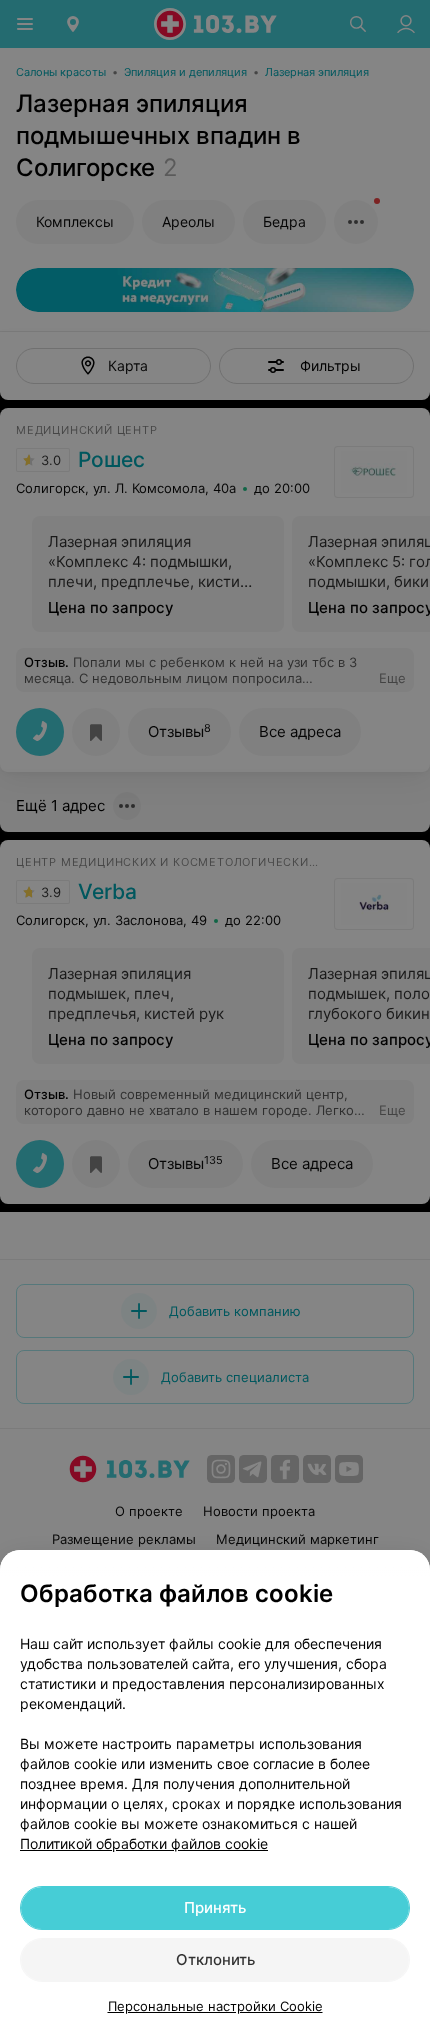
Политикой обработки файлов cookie (144, 1843)
